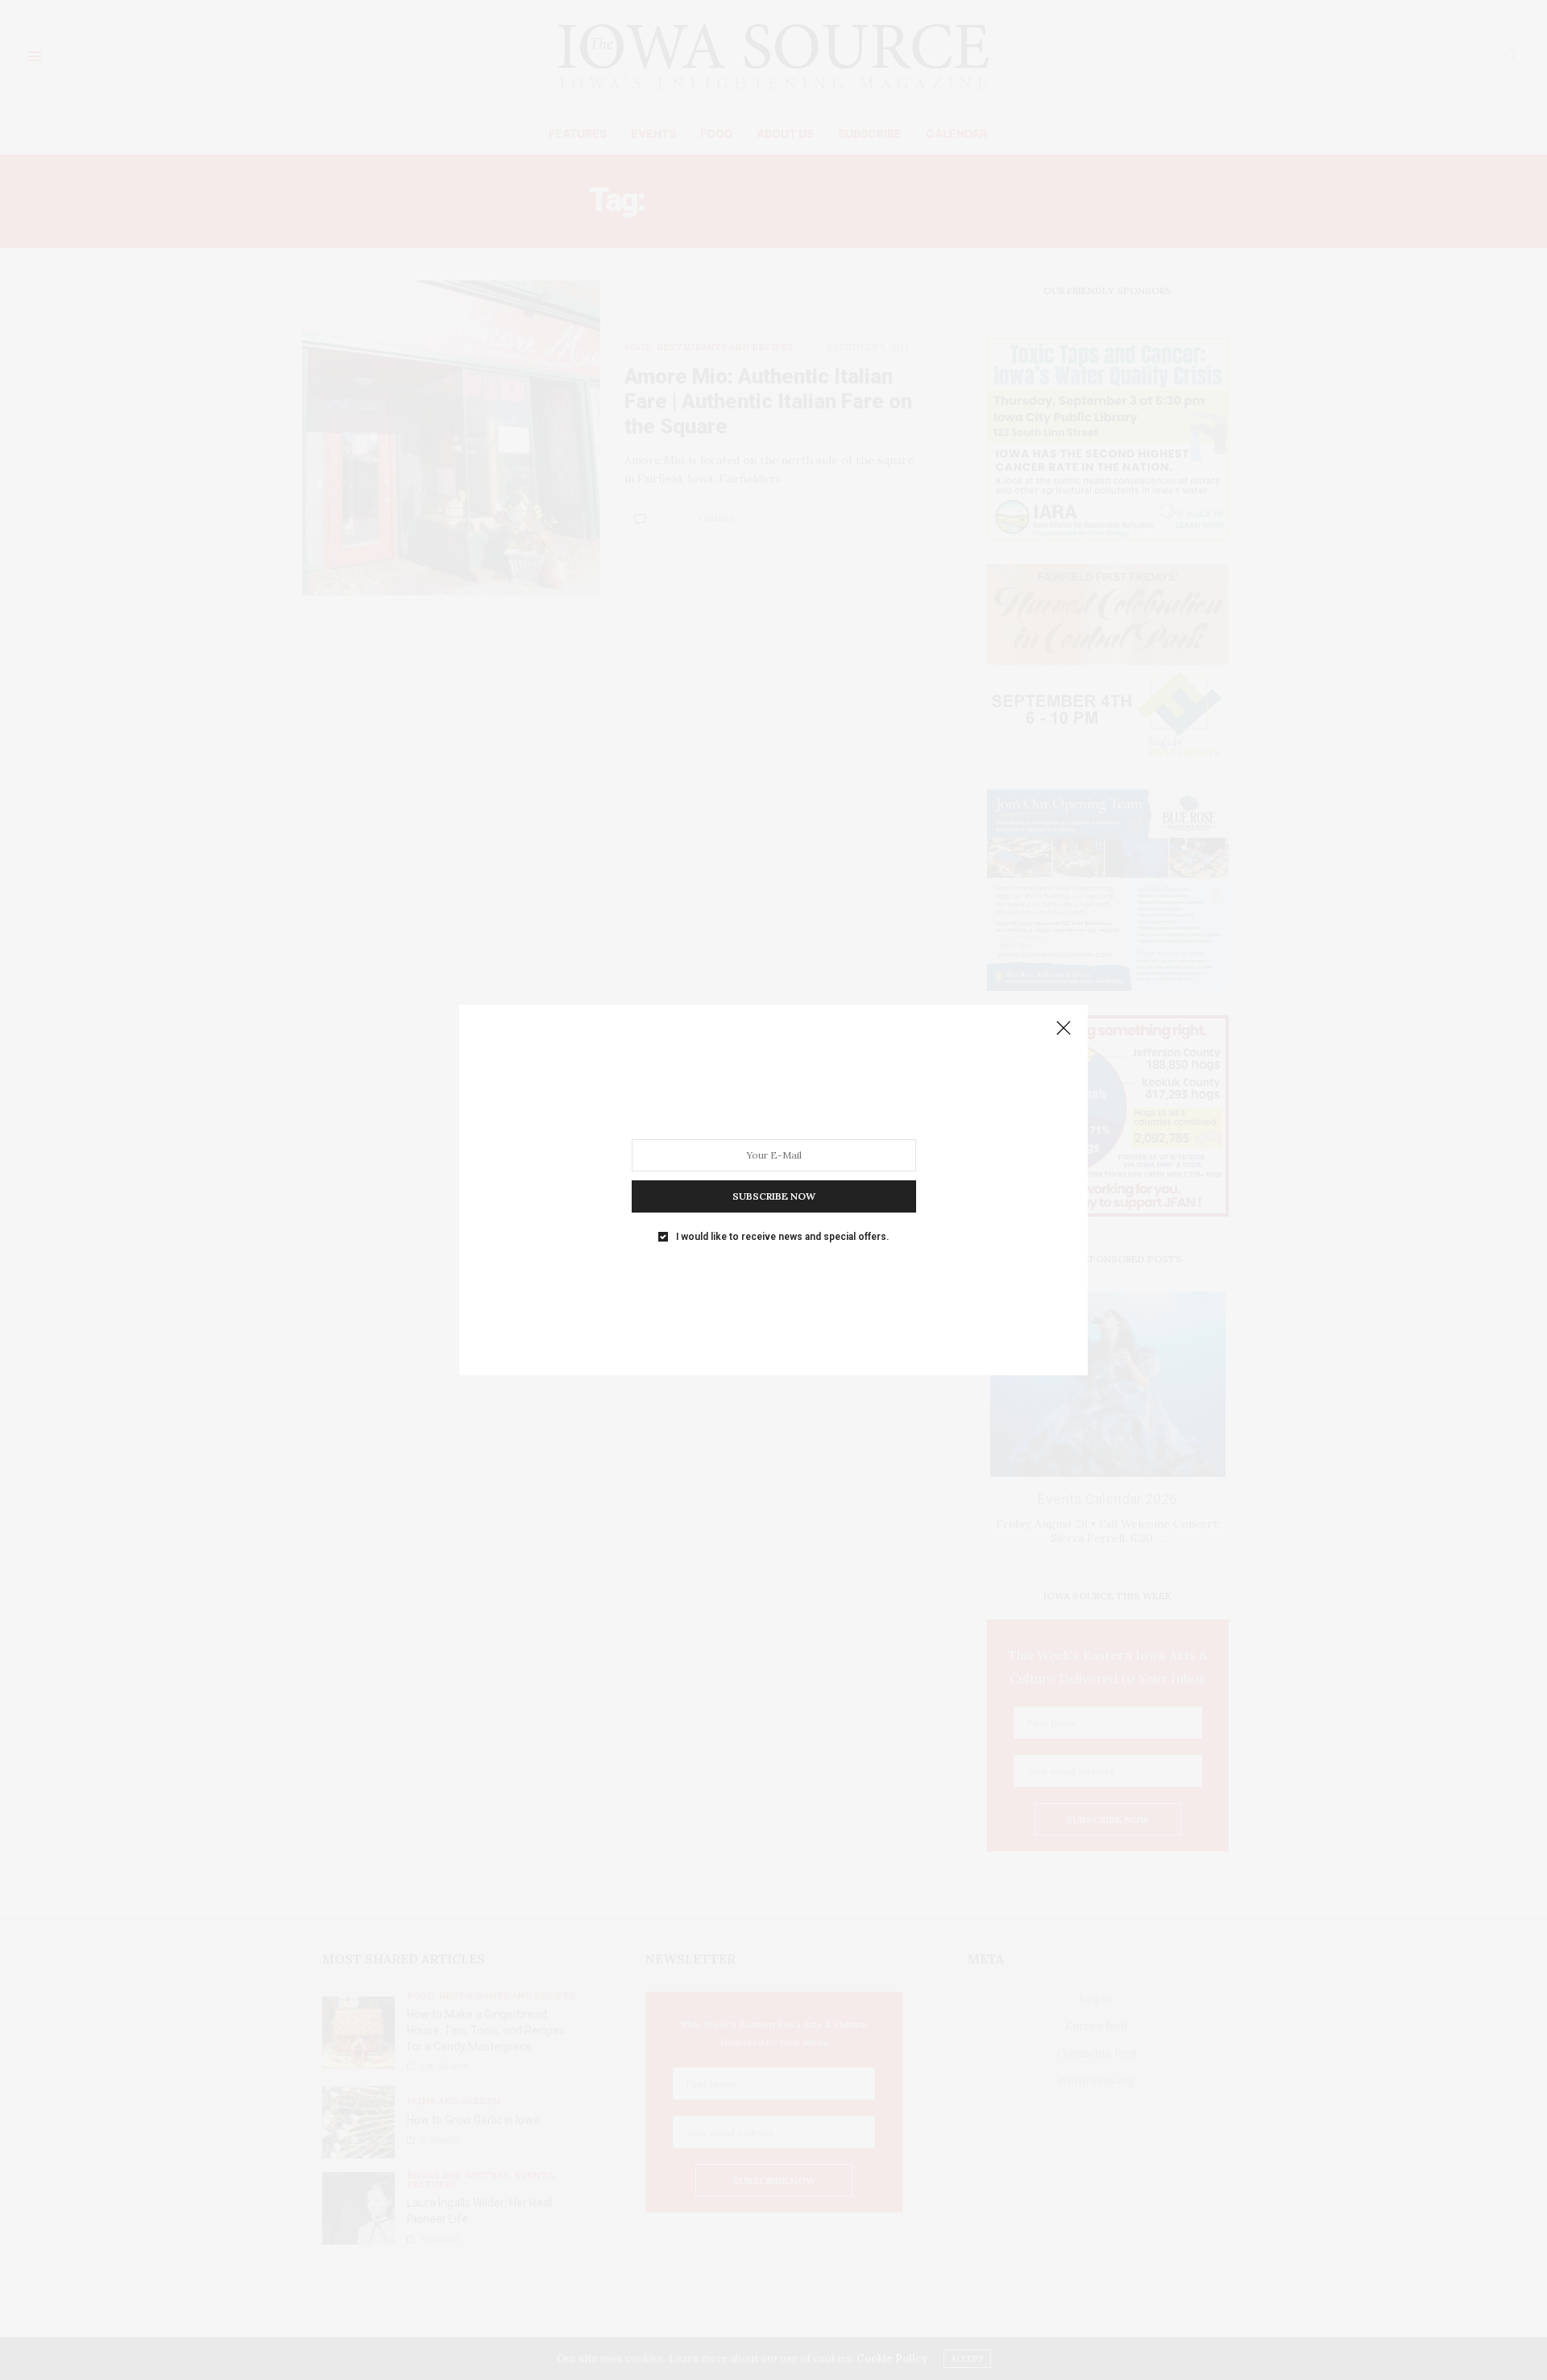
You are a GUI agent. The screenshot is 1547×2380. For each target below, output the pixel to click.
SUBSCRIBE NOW (774, 1196)
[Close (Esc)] (1064, 1029)
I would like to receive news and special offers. (782, 1237)
